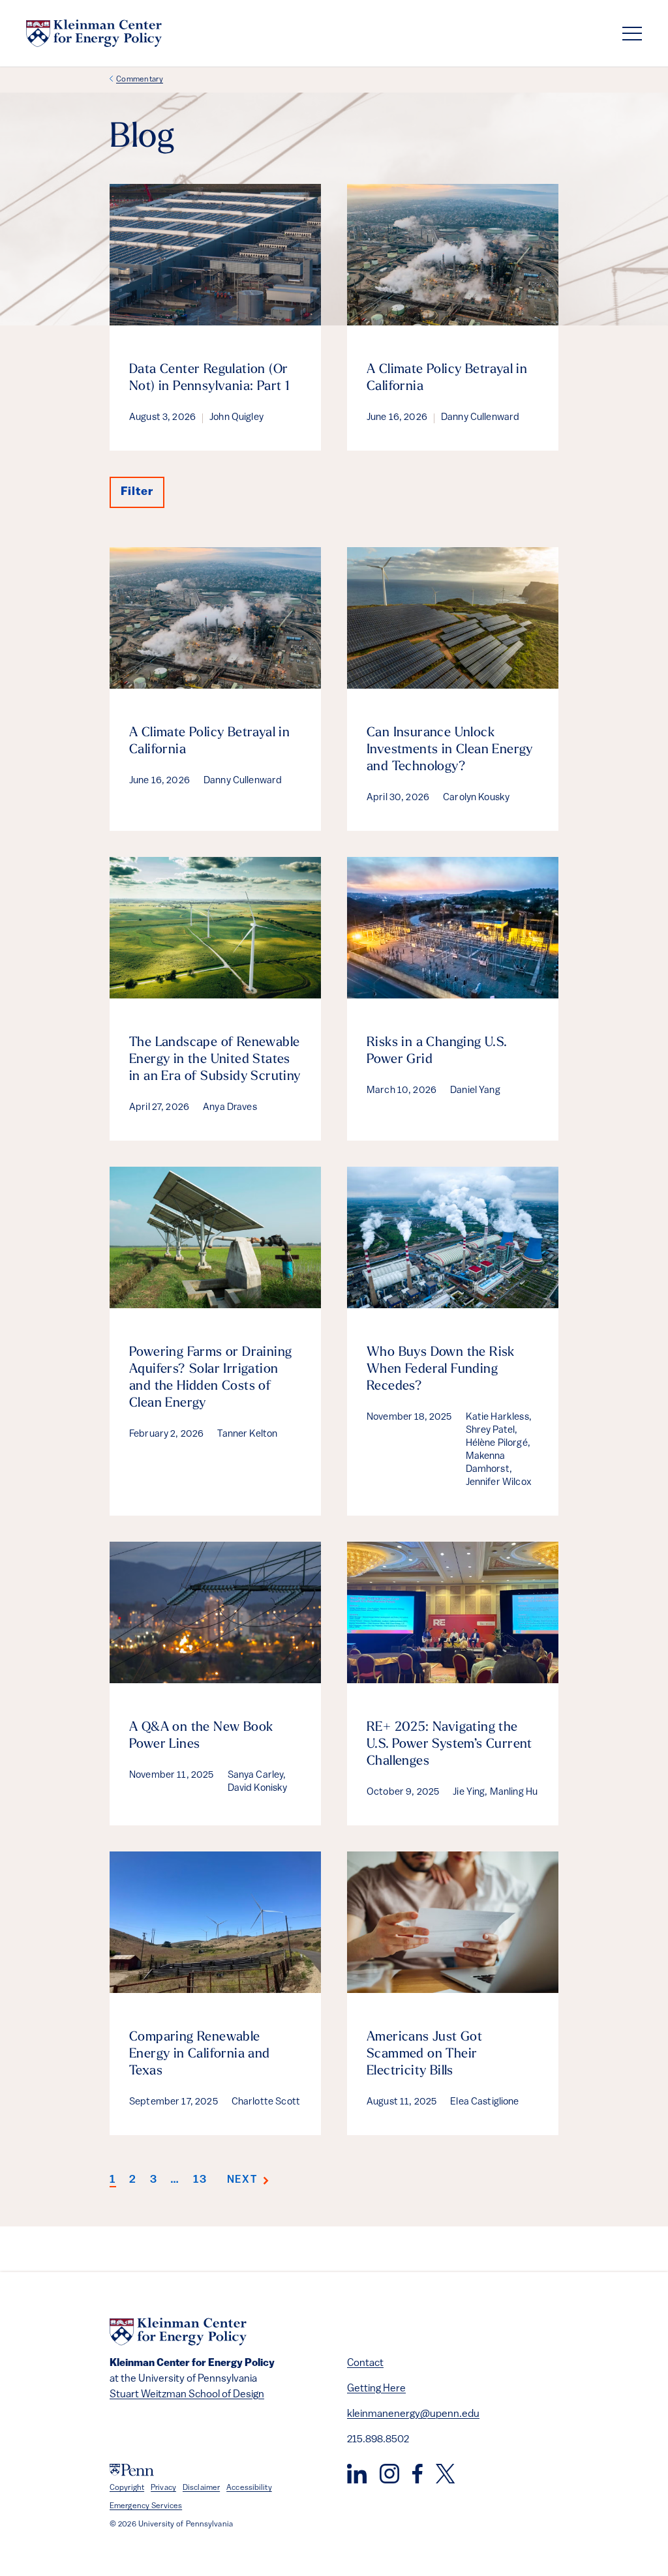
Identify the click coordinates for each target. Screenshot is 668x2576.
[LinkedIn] (357, 2474)
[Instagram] (389, 2474)
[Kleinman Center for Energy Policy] (94, 33)
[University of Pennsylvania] (132, 2470)
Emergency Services (146, 2506)
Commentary (140, 80)
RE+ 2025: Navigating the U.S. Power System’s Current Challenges (449, 1745)
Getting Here (376, 2389)
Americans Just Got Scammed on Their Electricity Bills (424, 2054)
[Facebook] (417, 2474)
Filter (137, 492)
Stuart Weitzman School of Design (187, 2395)
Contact (365, 2363)
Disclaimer (201, 2488)
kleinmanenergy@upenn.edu (413, 2414)
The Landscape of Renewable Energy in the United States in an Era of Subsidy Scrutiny (215, 1060)
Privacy (163, 2488)
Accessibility (249, 2488)
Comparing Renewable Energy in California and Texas (200, 2054)
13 (200, 2180)
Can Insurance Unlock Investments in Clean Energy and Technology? (450, 750)
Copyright (127, 2488)
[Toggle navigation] (632, 34)
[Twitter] (445, 2474)
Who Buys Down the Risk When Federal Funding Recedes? (441, 1370)
